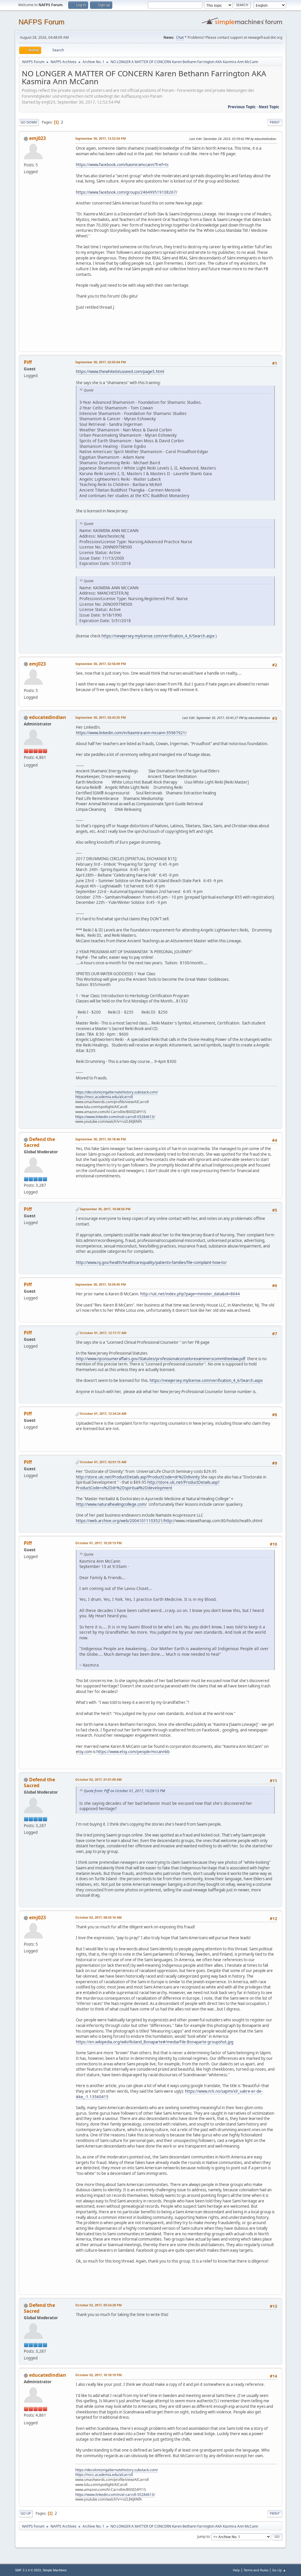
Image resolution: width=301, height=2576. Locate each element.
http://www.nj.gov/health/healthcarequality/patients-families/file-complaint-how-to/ (151, 1262)
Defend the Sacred (39, 1142)
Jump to (203, 2536)
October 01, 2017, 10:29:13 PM (98, 1543)
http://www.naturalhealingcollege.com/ (111, 1504)
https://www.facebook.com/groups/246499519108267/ (127, 192)
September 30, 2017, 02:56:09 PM (101, 664)
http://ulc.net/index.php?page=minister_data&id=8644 (190, 1294)
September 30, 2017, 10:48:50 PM (105, 1209)
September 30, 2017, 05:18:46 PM (101, 1139)
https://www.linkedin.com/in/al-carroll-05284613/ (115, 1117)
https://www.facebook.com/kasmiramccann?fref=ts (122, 165)
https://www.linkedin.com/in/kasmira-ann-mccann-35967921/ (131, 733)
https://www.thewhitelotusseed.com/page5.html (120, 372)
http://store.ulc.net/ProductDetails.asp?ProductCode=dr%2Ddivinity (138, 1477)
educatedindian (48, 717)
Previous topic (242, 107)
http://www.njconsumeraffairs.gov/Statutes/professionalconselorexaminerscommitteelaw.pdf (161, 1359)
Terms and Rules (256, 2570)
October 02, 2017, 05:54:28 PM (98, 2305)
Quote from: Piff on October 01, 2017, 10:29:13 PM (124, 1791)
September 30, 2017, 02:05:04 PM (101, 362)
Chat (180, 37)
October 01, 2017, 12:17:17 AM (103, 1333)
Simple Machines (55, 2570)
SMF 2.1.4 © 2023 (28, 2570)
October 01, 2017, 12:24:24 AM (103, 1413)
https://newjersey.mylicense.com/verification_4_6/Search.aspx (158, 636)
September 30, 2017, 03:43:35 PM (101, 717)
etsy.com (84, 1752)
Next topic (269, 107)
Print (275, 122)
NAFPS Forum (41, 22)
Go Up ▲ (279, 2570)
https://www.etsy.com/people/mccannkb (133, 1752)
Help (236, 2570)
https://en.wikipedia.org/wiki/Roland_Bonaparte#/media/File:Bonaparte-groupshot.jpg (155, 2042)
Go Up (26, 2513)
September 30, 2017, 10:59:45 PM (101, 1284)
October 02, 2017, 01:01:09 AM (98, 1779)
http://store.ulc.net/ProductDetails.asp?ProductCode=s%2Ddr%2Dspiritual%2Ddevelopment (148, 1485)
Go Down (29, 122)
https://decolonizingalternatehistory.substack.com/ (117, 1092)
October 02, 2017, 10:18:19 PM (98, 2375)
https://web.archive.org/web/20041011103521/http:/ (125, 1521)
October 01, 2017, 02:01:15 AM (103, 1462)
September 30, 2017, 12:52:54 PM (101, 138)
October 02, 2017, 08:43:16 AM (98, 1917)
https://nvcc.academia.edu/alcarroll (104, 1097)
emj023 (37, 138)
